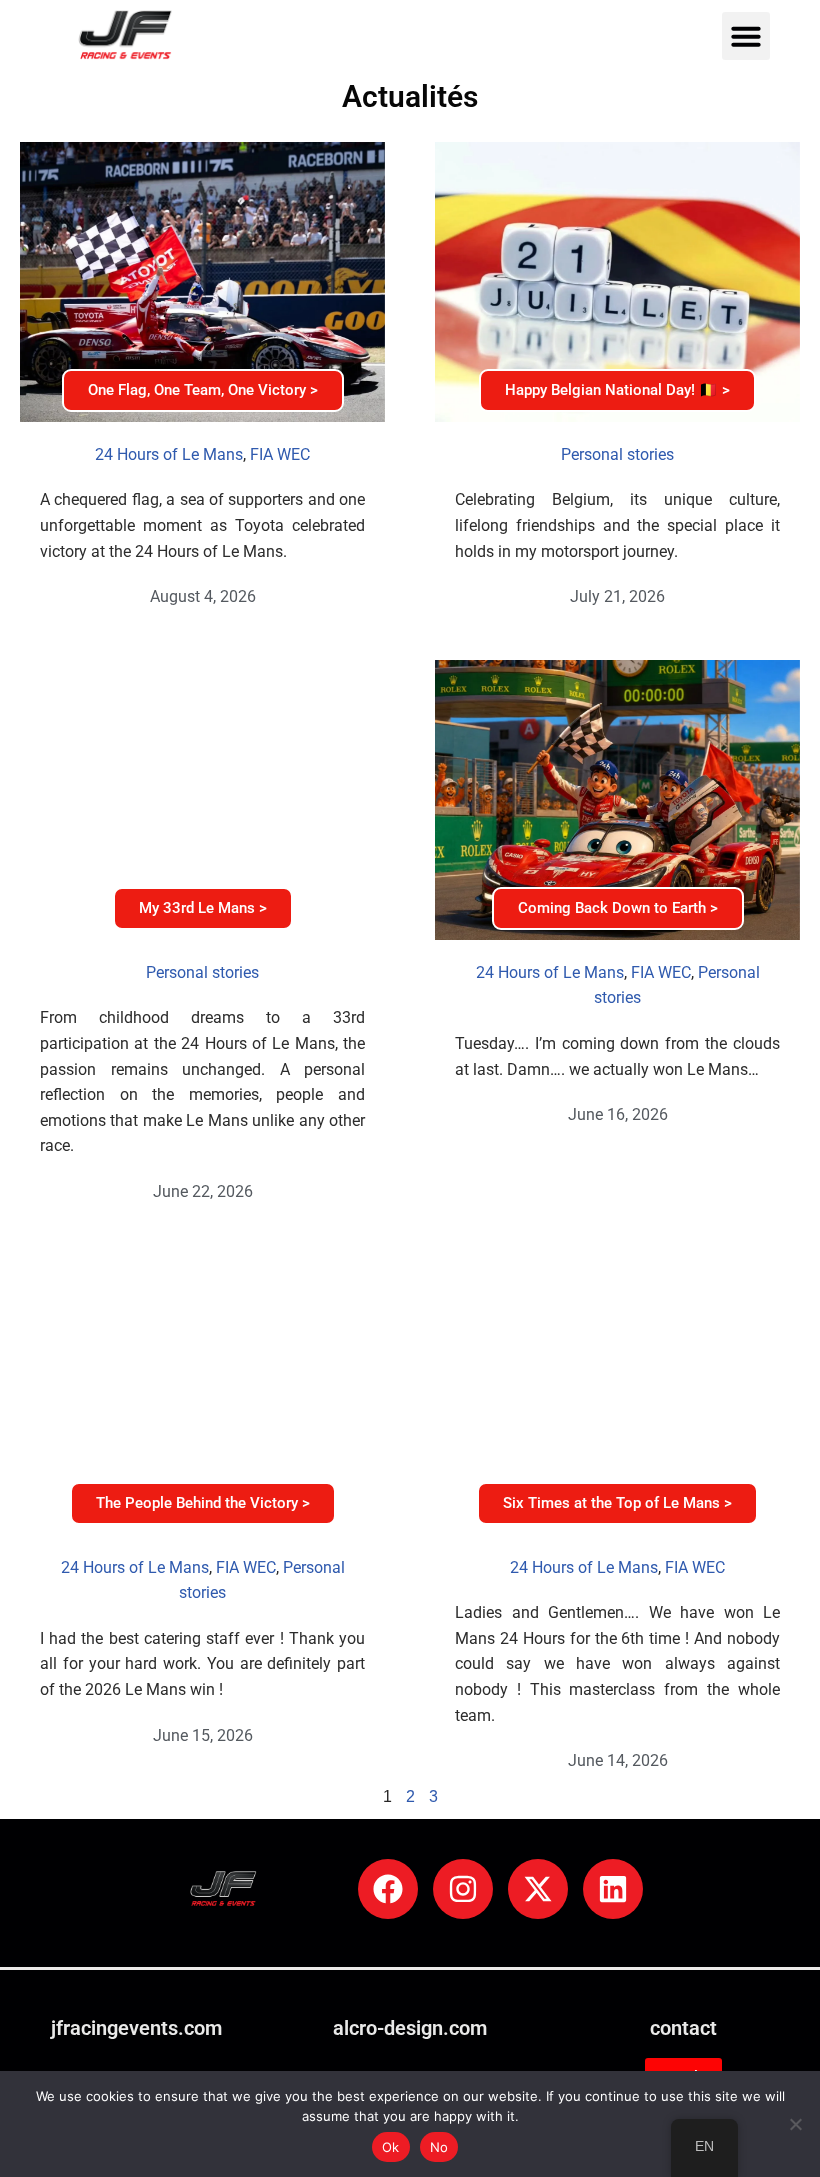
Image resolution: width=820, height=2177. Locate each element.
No (439, 2147)
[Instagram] (463, 1889)
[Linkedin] (613, 1889)
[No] (795, 2124)
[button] (746, 36)
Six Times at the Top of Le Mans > (617, 1503)
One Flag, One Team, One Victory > (203, 390)
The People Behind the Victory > (203, 1503)
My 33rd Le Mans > (203, 908)
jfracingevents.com (136, 2028)
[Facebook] (388, 1889)
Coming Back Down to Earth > (618, 908)
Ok (391, 2147)
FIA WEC (280, 454)
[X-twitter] (538, 1889)
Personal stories (617, 454)
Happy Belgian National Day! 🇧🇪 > (617, 390)
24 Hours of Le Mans (169, 454)
